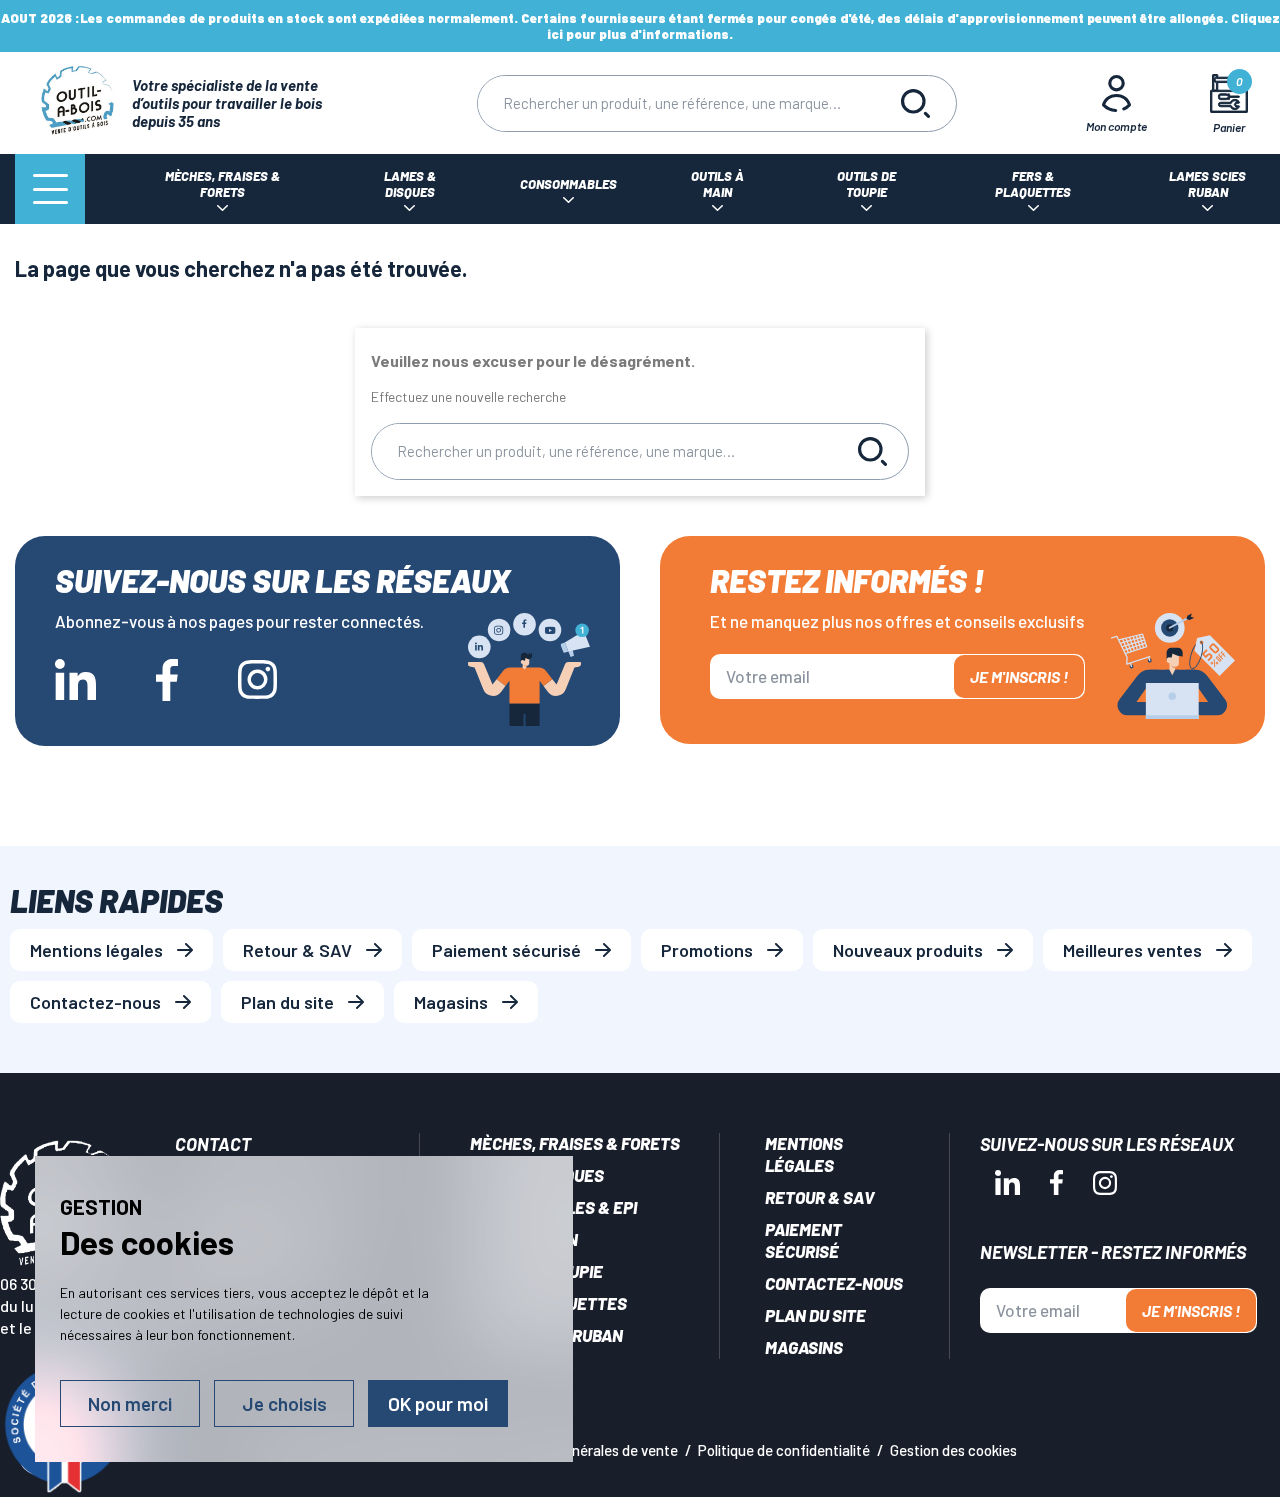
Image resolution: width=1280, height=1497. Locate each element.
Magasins (451, 1002)
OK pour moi (438, 1403)
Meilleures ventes (1132, 950)
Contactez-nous (95, 1002)
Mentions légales (96, 950)
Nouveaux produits (908, 950)
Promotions (707, 950)
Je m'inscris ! (1019, 676)
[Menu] (50, 189)
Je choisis (284, 1403)
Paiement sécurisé (506, 950)
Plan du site (287, 1002)
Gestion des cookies (953, 1450)
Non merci (130, 1403)
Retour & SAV (297, 950)
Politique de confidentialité (784, 1450)
